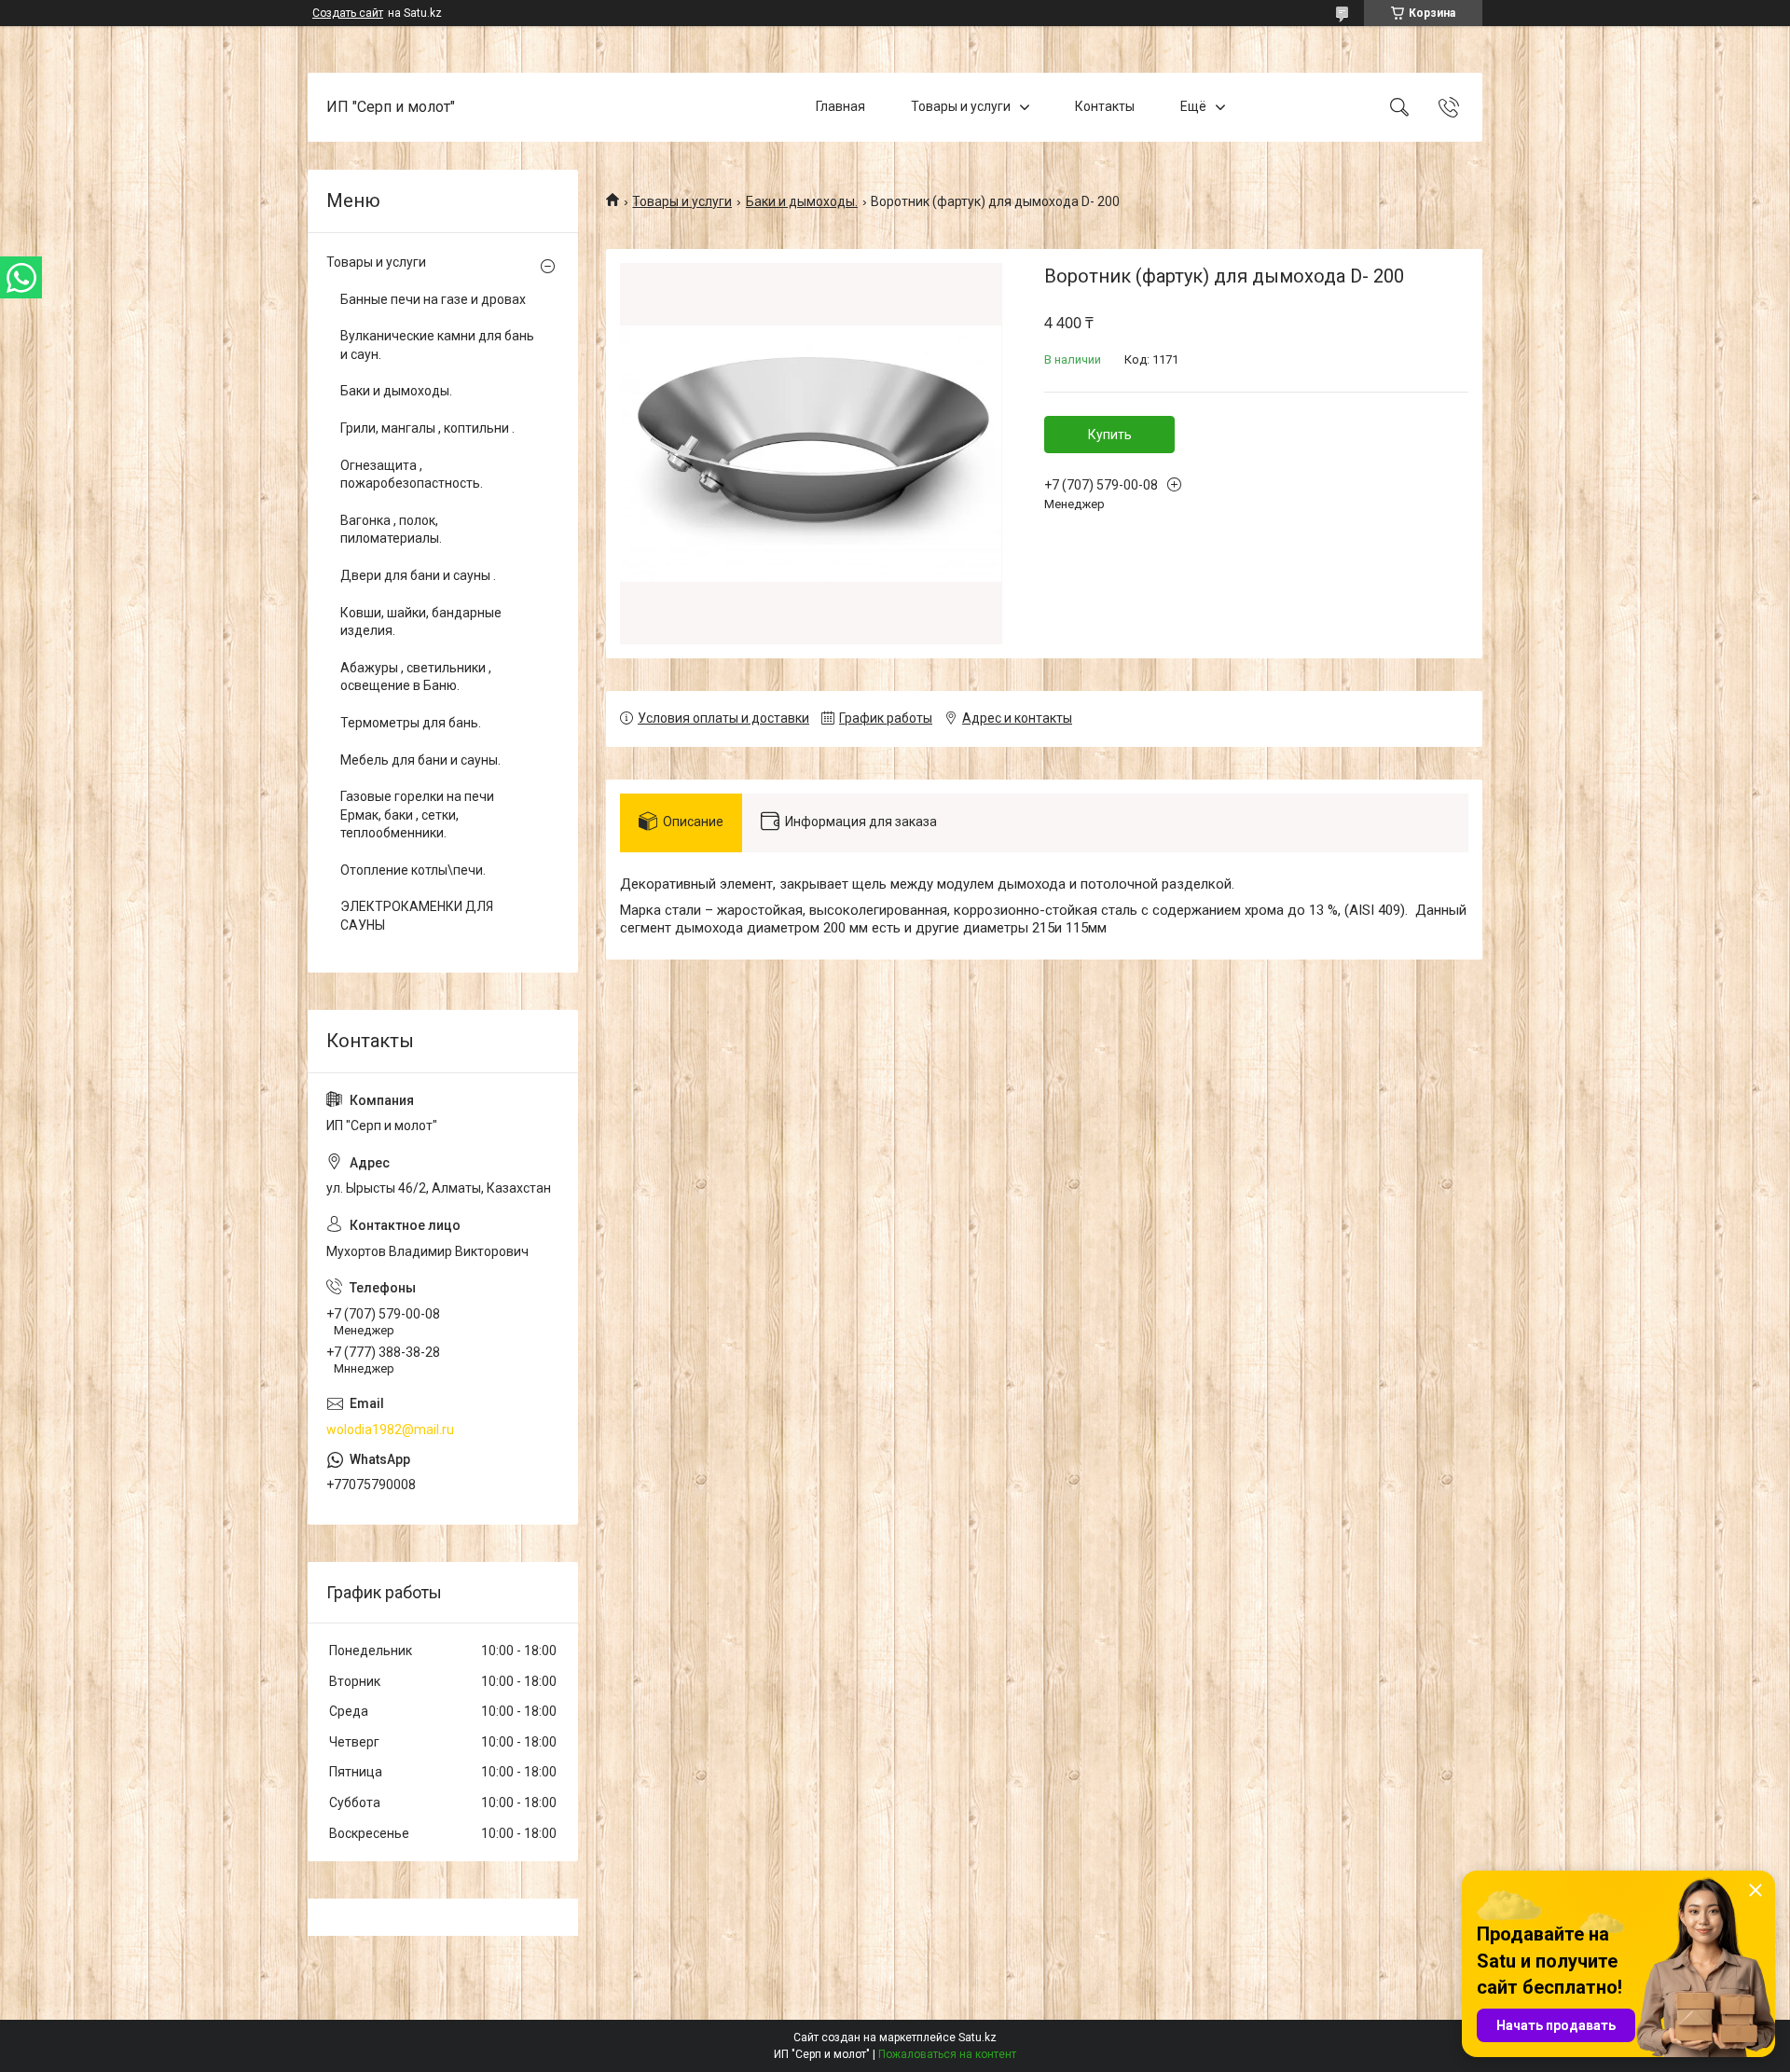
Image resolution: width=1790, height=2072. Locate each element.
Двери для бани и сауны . (418, 575)
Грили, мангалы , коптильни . (427, 428)
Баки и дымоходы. (802, 201)
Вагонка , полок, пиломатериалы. (391, 530)
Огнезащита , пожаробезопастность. (412, 475)
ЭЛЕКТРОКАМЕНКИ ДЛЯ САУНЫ (417, 916)
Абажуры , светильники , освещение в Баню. (416, 677)
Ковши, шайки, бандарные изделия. (421, 622)
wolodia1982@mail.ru (390, 1430)
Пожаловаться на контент (947, 2054)
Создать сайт (348, 13)
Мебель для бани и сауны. (420, 760)
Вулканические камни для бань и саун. (437, 345)
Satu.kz (978, 2037)
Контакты (1105, 106)
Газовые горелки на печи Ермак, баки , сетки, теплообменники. (417, 815)
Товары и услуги (961, 106)
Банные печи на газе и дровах (433, 299)
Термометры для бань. (411, 723)
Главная (840, 106)
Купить (1110, 435)
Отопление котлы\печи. (413, 870)
